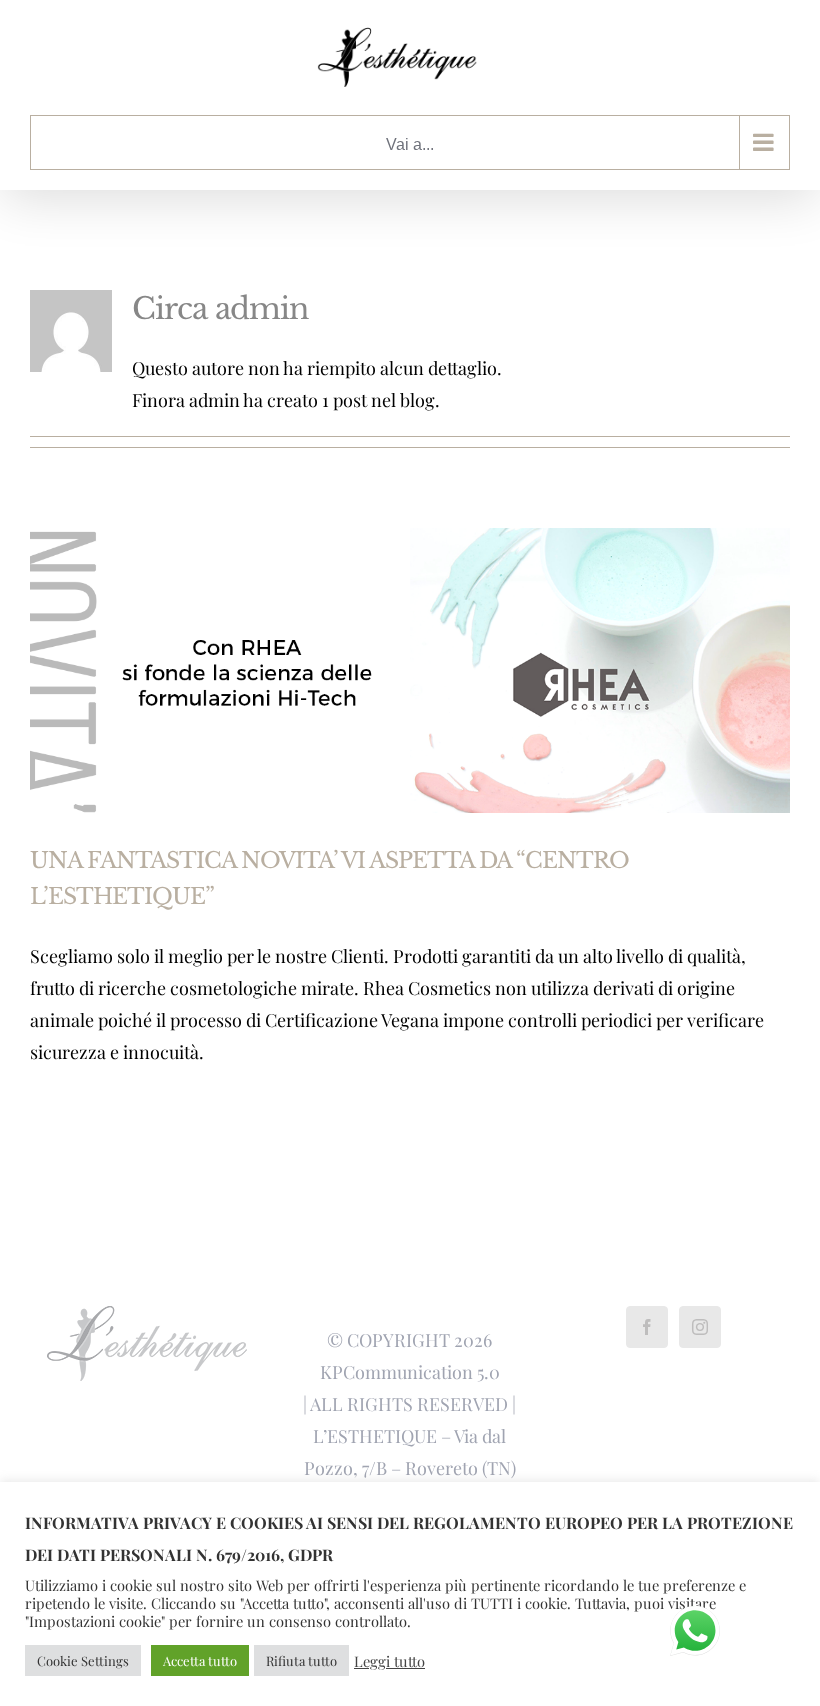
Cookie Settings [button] (83, 1660)
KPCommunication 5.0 (410, 1372)
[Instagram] (700, 1327)
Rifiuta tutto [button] (301, 1660)
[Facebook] (647, 1327)
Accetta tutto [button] (200, 1660)
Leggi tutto (389, 1661)
